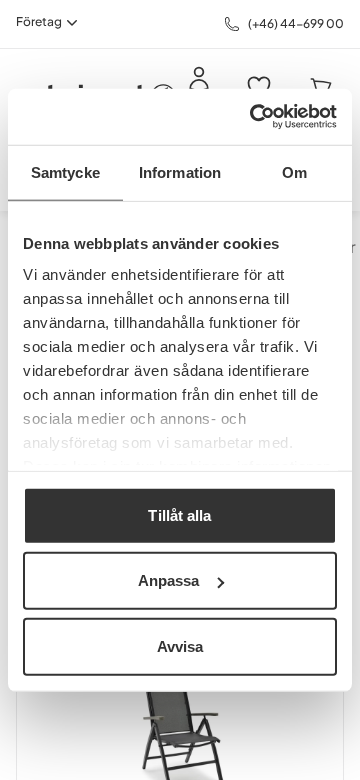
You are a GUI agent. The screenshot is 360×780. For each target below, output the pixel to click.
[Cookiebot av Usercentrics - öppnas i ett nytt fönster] (254, 117)
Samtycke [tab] (65, 171)
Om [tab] (294, 171)
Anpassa (169, 580)
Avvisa (180, 645)
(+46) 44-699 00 (296, 23)
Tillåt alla (179, 514)
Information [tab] (180, 171)
